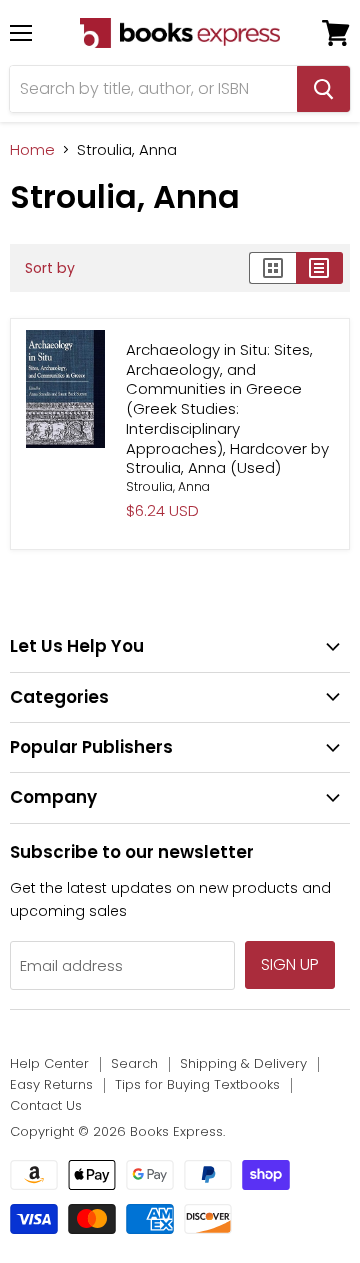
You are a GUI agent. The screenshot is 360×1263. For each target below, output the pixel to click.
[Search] (323, 89)
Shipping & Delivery (243, 1063)
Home (32, 149)
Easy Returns (51, 1084)
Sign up (290, 964)
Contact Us (46, 1105)
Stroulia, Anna (168, 486)
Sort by (50, 268)
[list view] (319, 268)
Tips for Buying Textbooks (197, 1084)
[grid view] (272, 268)
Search (134, 1063)
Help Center (49, 1063)
